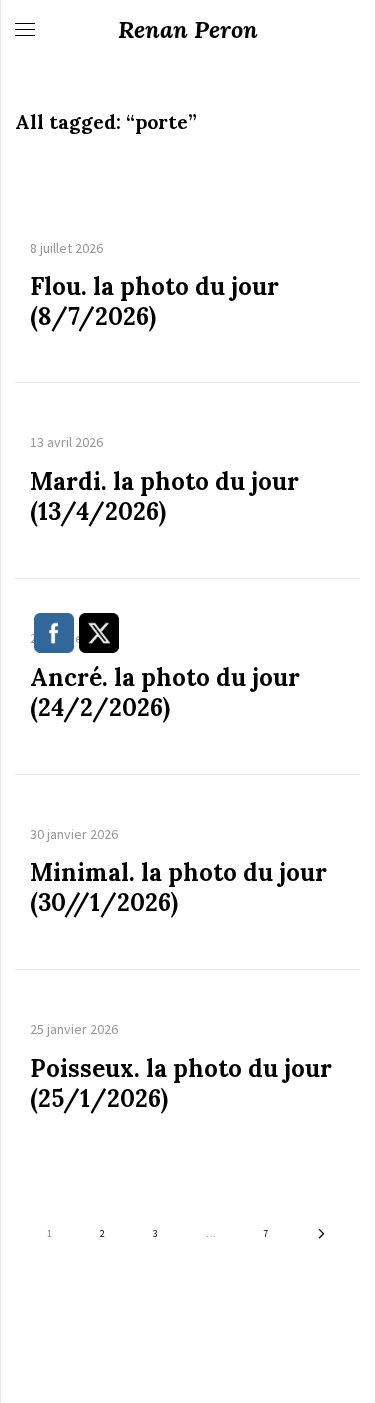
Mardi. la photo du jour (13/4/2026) (164, 497)
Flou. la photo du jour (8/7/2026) (154, 302)
